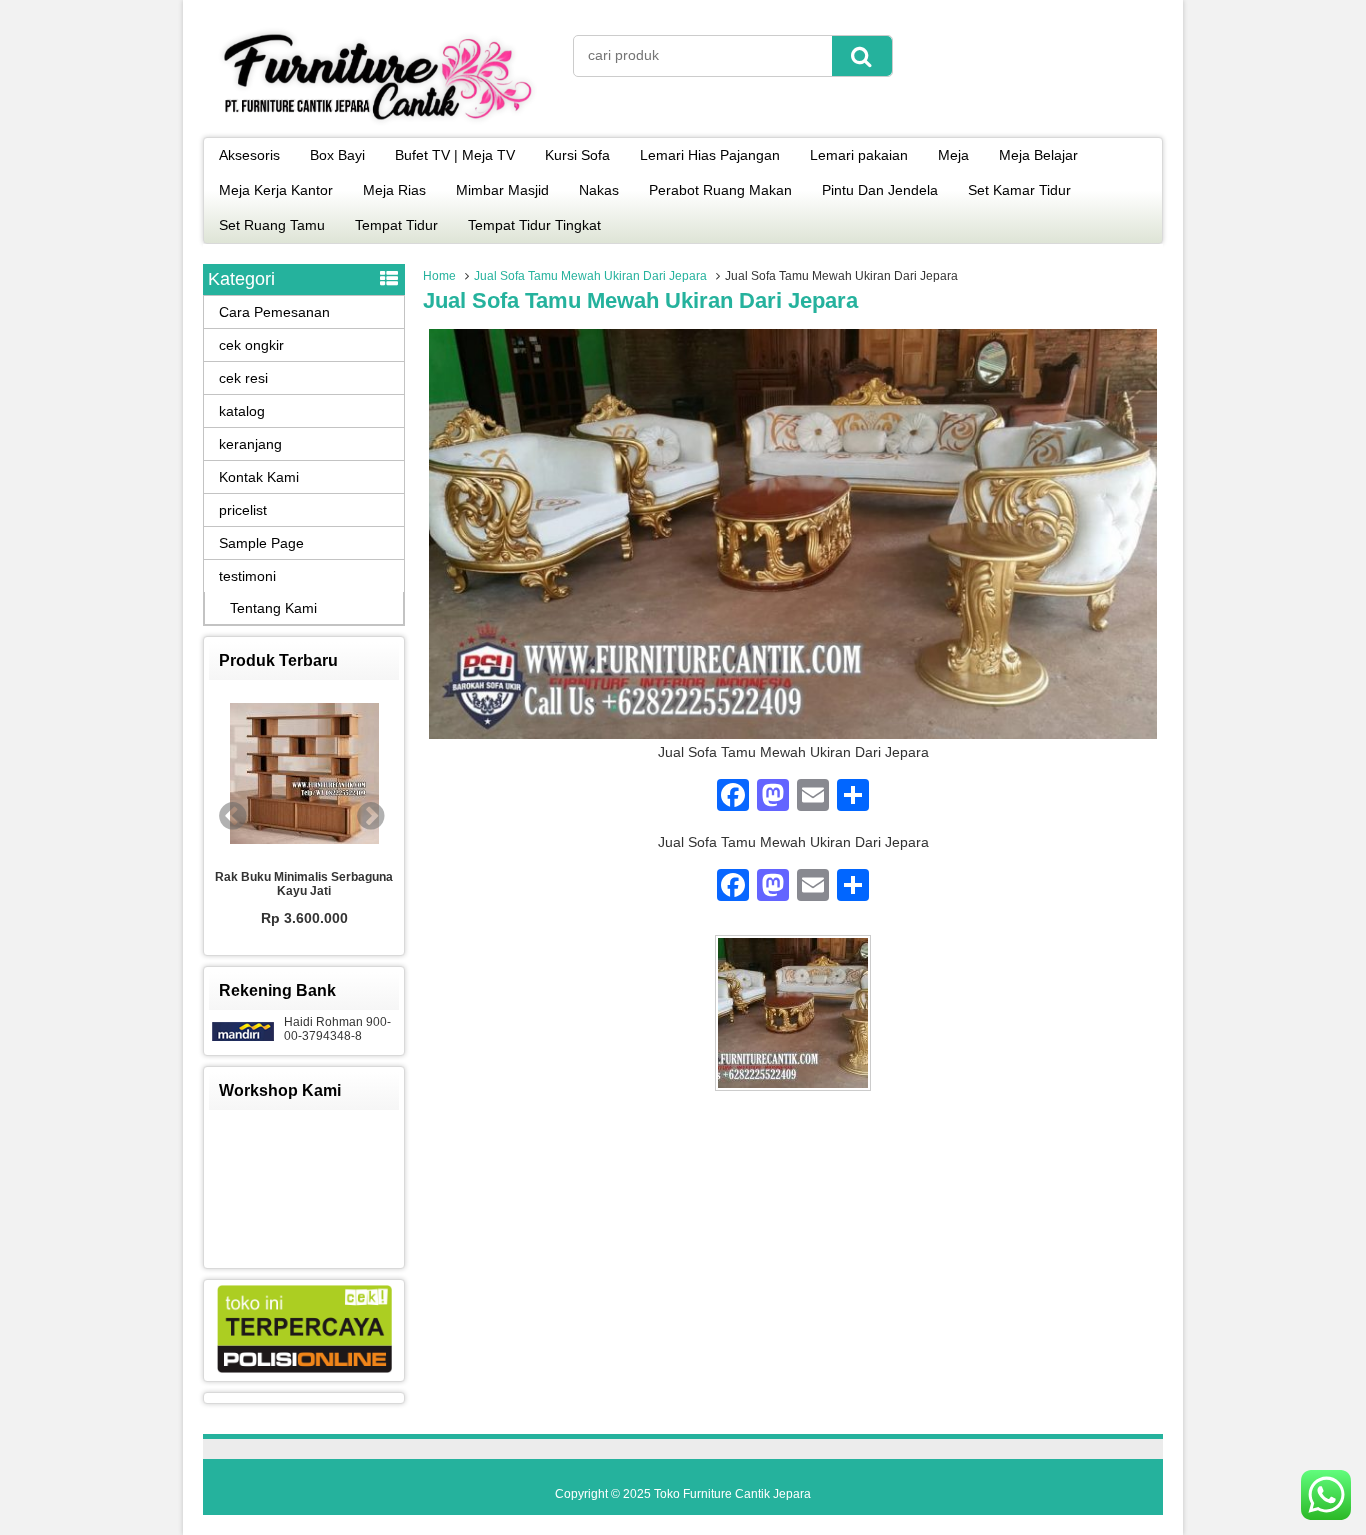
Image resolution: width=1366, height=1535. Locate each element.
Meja (953, 155)
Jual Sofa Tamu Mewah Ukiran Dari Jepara (590, 276)
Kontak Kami (259, 477)
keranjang (250, 444)
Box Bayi (337, 155)
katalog (242, 411)
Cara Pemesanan (274, 312)
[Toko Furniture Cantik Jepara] (378, 124)
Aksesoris (249, 155)
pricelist (243, 510)
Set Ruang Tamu (272, 225)
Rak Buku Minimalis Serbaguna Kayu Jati (304, 884)
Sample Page (261, 543)
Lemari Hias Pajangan (710, 155)
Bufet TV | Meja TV (455, 155)
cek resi (243, 378)
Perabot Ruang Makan (720, 190)
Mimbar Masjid (502, 190)
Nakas (599, 190)
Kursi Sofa (577, 155)
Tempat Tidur (396, 225)
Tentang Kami (273, 608)
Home (439, 276)
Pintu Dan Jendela (880, 190)
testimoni (247, 576)
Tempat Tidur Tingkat (534, 225)
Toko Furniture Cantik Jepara (732, 1494)
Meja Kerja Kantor (276, 190)
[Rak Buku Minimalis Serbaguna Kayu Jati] (304, 775)
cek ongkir (251, 345)
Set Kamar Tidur (1019, 190)
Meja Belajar (1038, 155)
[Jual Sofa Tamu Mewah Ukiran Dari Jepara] (793, 734)
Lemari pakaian (859, 155)
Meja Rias (394, 190)
